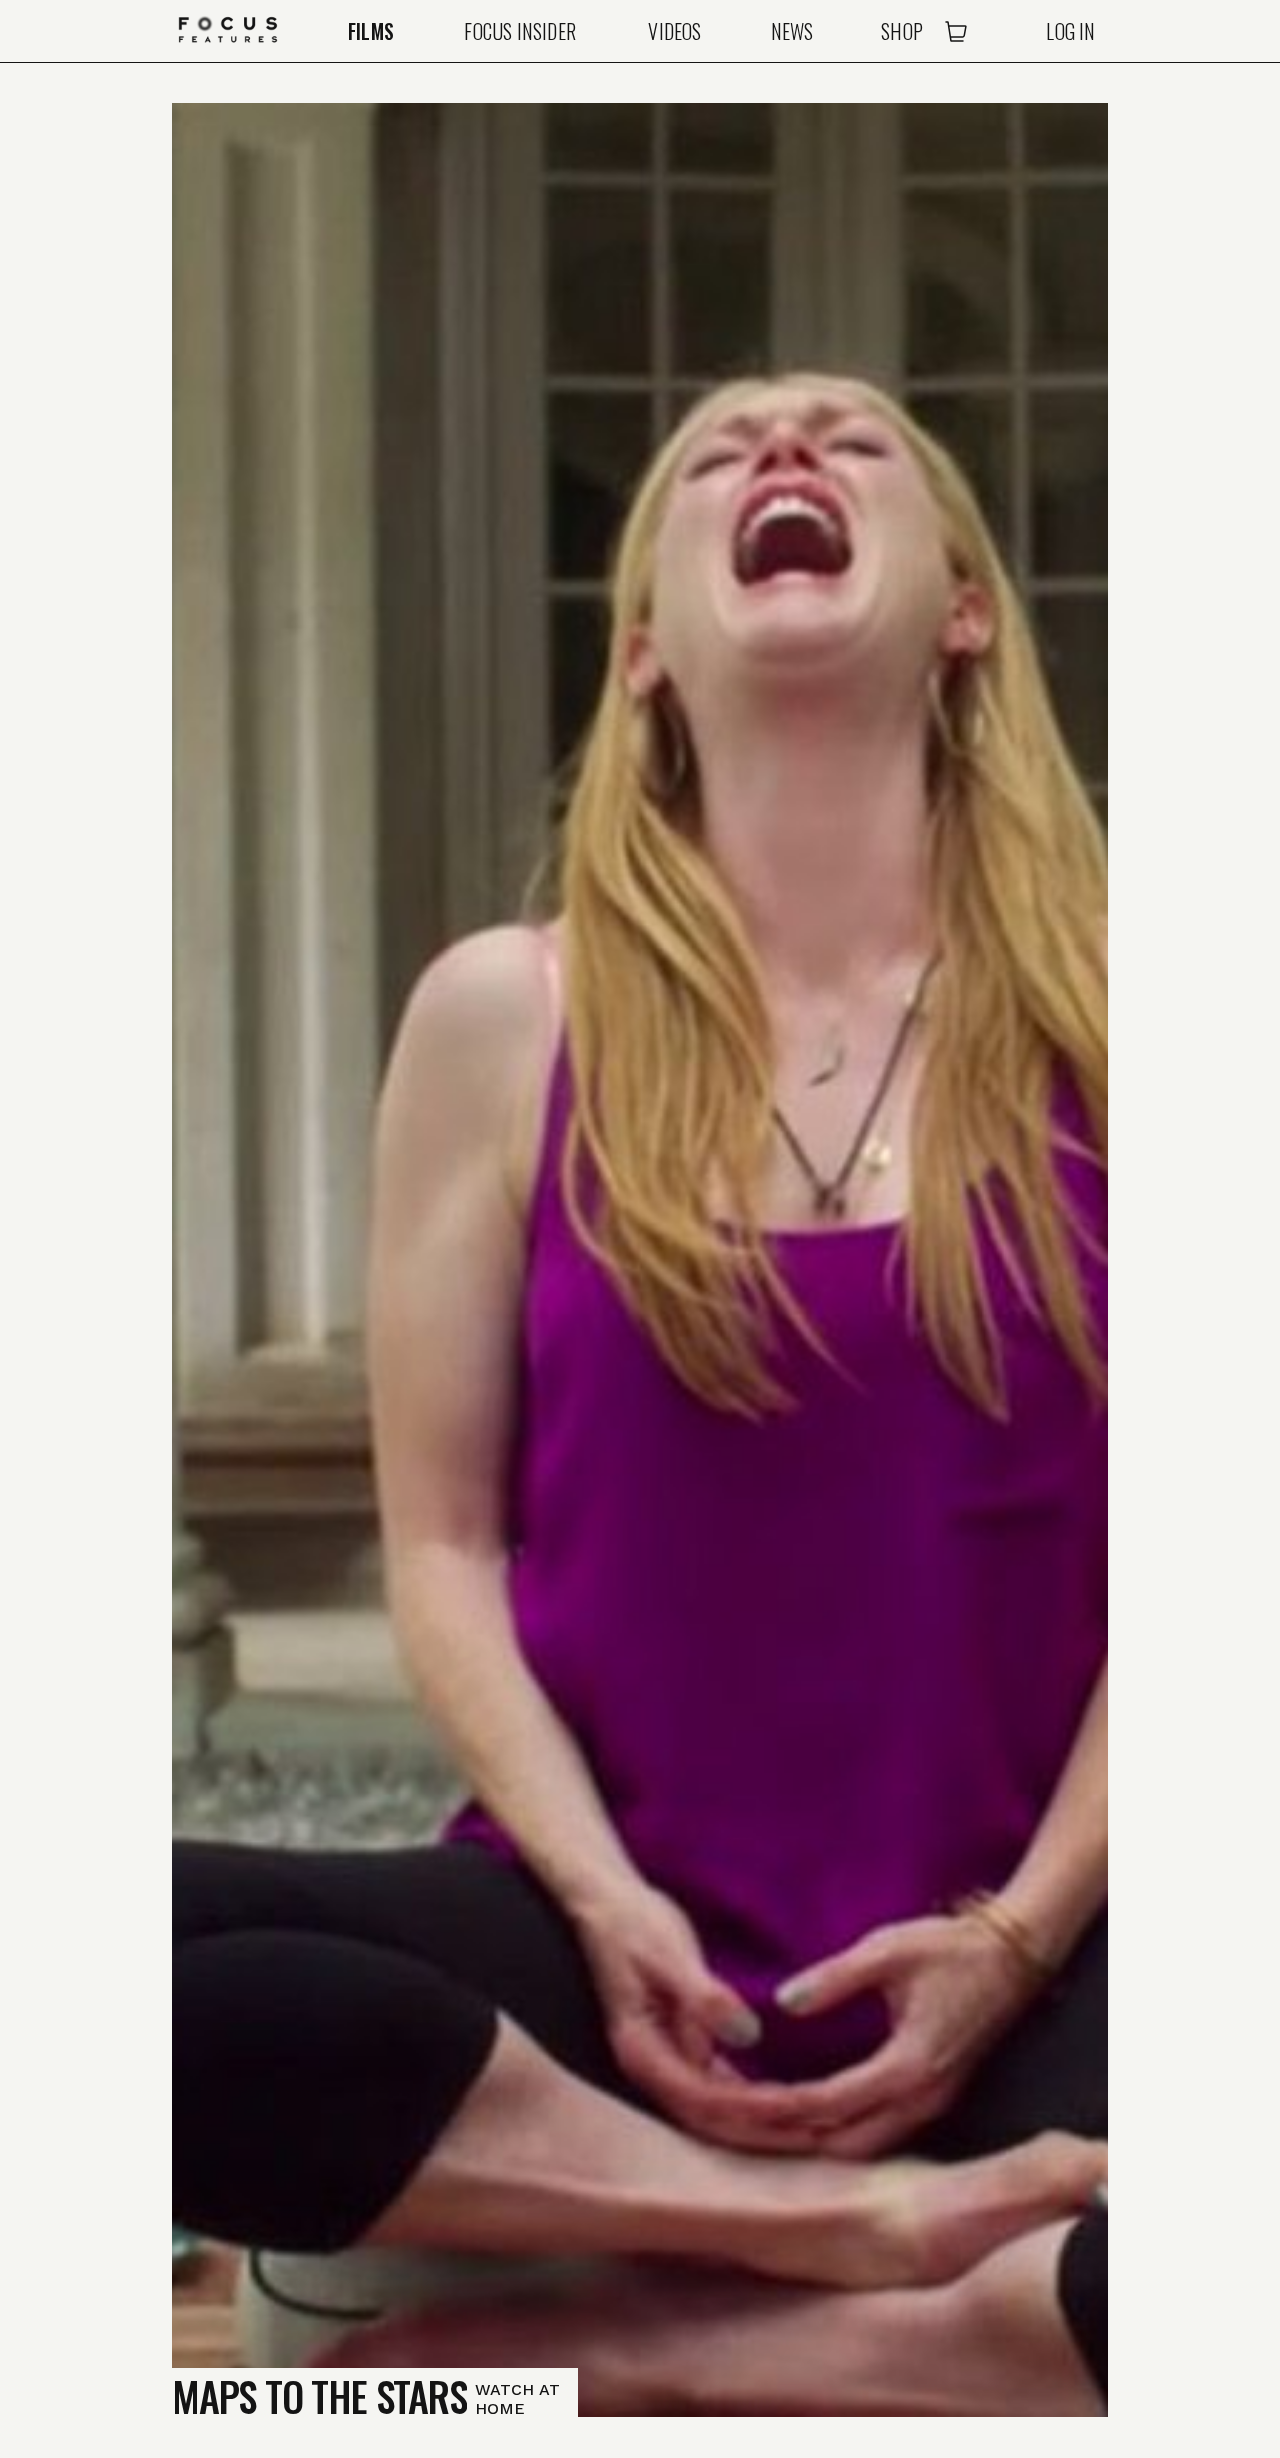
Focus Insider (520, 31)
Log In (1070, 31)
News (792, 31)
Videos (674, 31)
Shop (902, 31)
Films (371, 31)
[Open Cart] (956, 31)
